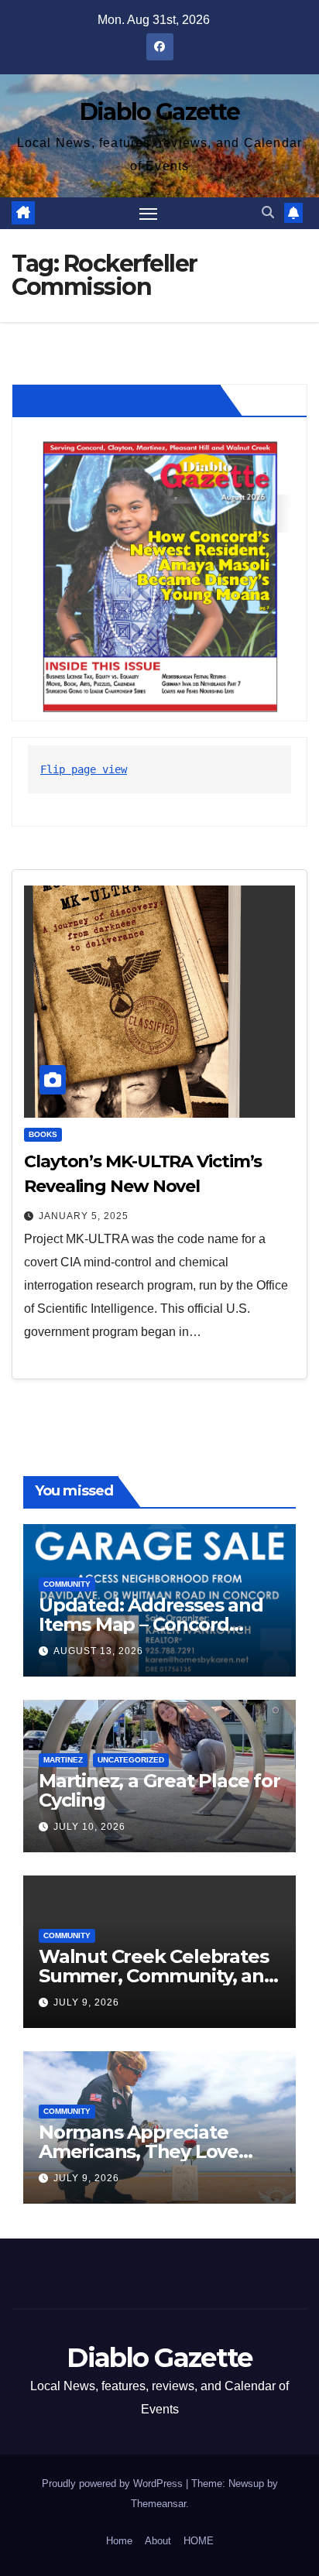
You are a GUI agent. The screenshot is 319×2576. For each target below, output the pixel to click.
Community (67, 1584)
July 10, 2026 (89, 1827)
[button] (268, 212)
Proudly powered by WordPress (114, 2484)
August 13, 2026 (98, 1651)
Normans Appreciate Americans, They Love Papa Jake (139, 2151)
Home (119, 2541)
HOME (199, 2541)
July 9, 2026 (86, 2002)
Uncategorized (131, 1760)
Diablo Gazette (159, 112)
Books (43, 1134)
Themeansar (158, 2504)
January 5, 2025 (84, 1216)
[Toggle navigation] (149, 214)
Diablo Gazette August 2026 (119, 400)
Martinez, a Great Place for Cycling (159, 1790)
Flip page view (84, 769)
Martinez (63, 1760)
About (158, 2541)
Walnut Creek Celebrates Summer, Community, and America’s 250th (158, 1976)
